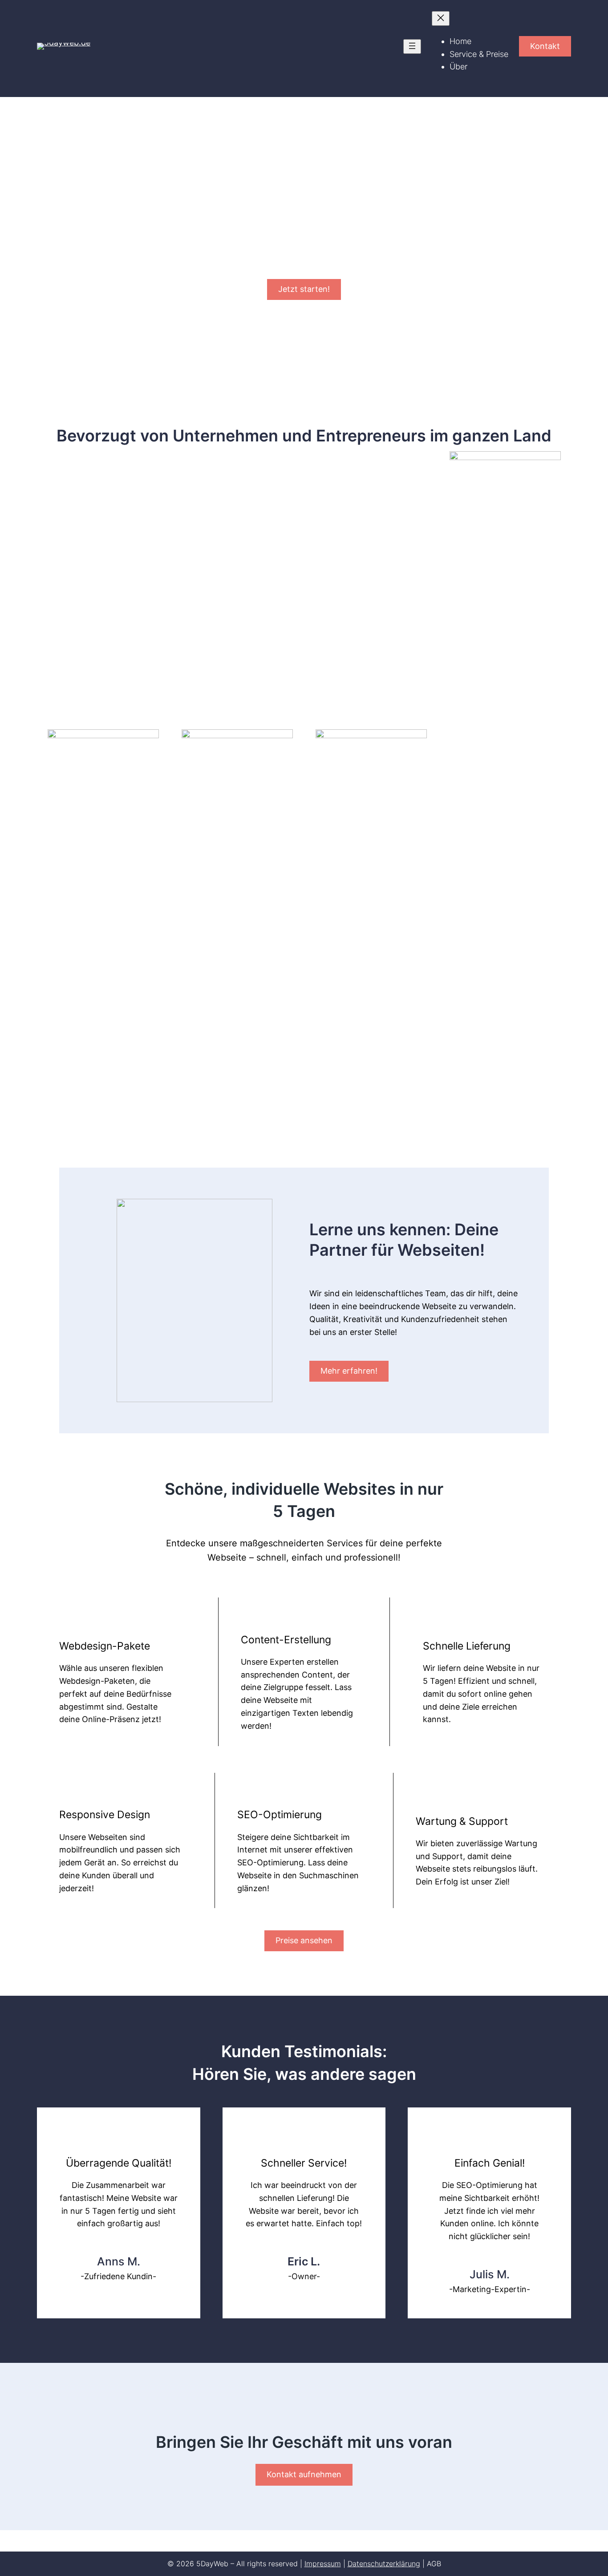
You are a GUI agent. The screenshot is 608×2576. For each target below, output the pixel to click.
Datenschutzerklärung (384, 2564)
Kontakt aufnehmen (304, 2474)
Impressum (323, 2564)
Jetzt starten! (304, 289)
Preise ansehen (304, 1940)
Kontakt (545, 46)
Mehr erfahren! (349, 1371)
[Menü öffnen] (412, 47)
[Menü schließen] (441, 18)
